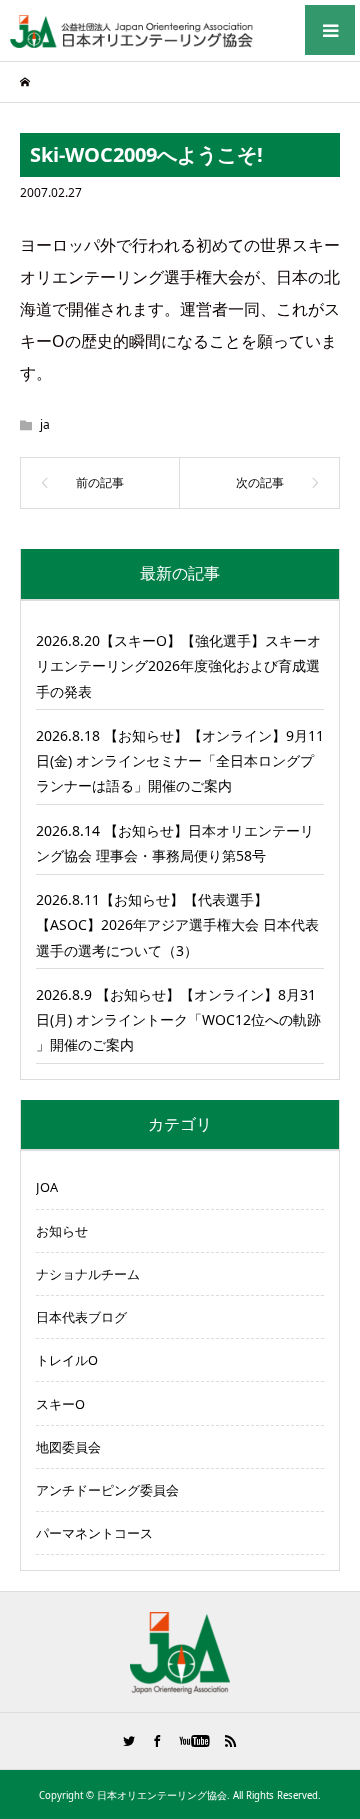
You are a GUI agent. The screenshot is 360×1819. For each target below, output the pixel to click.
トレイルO (67, 1360)
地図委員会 (68, 1447)
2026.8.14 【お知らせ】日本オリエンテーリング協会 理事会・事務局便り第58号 (175, 843)
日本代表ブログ (81, 1317)
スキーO (60, 1404)
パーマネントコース (94, 1533)
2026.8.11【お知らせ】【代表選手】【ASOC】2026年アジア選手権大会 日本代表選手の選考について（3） (177, 924)
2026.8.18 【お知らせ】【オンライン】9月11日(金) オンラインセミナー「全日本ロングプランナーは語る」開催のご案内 (180, 760)
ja (45, 424)
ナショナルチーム (88, 1274)
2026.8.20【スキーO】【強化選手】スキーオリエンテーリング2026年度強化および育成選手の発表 (178, 665)
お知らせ (62, 1231)
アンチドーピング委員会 (107, 1490)
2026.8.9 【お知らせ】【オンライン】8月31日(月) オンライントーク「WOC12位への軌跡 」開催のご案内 (178, 1019)
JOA (47, 1187)
